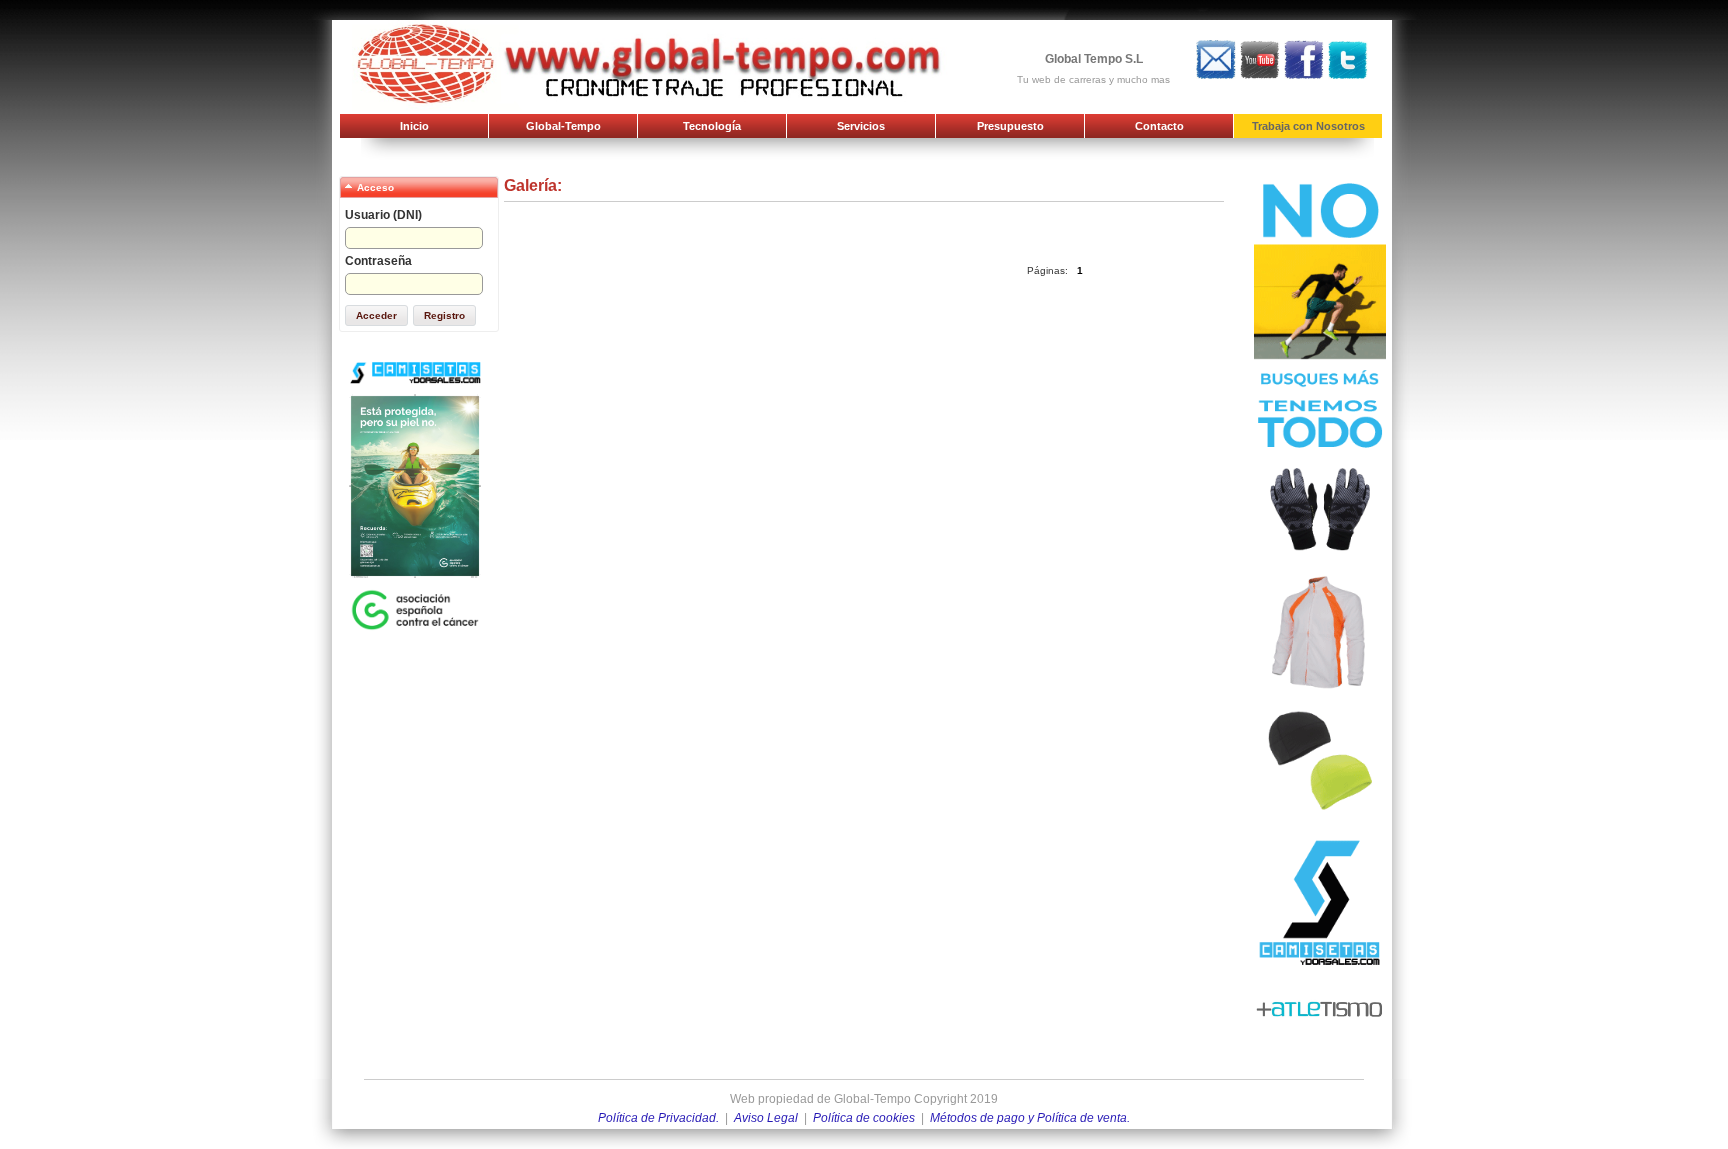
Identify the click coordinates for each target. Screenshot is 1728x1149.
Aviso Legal (766, 1118)
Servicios (861, 126)
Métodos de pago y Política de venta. (1030, 1118)
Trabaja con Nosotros (1308, 126)
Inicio (414, 126)
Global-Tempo (563, 126)
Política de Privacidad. (658, 1118)
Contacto (1159, 126)
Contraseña (378, 261)
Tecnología (712, 126)
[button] (376, 315)
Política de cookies (864, 1118)
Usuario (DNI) (383, 215)
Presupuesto (1010, 126)
